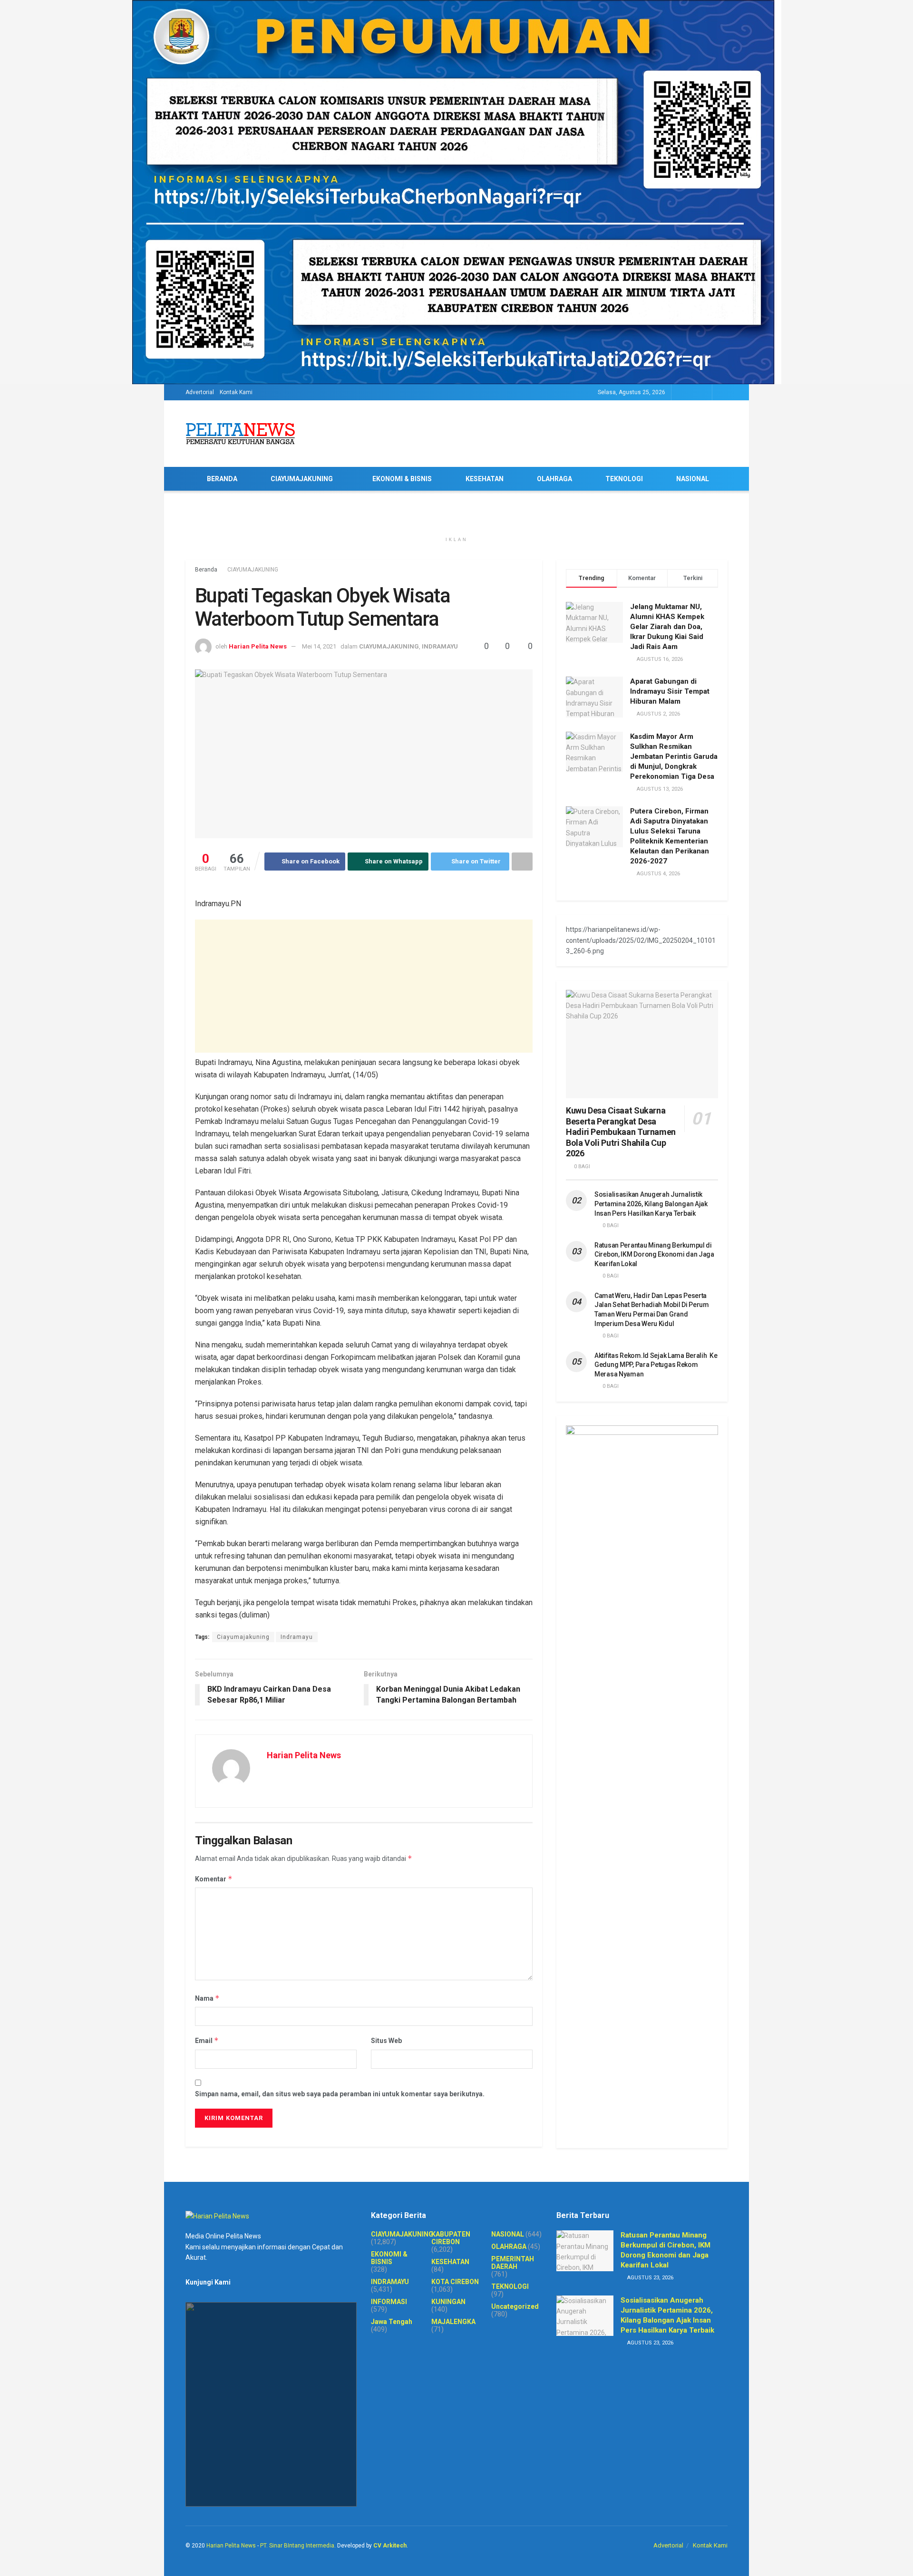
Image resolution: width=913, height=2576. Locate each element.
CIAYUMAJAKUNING (302, 479)
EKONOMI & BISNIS (402, 479)
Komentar (214, 1879)
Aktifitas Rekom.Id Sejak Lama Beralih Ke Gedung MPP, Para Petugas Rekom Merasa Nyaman (656, 1365)
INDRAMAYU (440, 646)
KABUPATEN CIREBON (451, 2238)
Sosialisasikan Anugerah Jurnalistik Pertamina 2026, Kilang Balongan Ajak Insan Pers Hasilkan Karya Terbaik (651, 1204)
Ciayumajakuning (243, 1637)
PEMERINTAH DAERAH (513, 2263)
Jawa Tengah (392, 2322)
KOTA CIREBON (455, 2282)
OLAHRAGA (554, 479)
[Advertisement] (364, 986)
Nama (207, 1998)
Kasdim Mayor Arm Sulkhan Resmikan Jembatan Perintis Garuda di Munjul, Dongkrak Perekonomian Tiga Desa (674, 756)
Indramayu (297, 1637)
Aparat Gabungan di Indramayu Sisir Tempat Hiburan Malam (670, 691)
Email (207, 2040)
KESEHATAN (485, 479)
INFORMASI (389, 2302)
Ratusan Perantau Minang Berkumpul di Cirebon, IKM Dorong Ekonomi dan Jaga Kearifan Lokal (654, 1254)
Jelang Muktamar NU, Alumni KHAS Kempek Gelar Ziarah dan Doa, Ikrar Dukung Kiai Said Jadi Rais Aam (667, 627)
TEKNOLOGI (624, 479)
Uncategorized (515, 2306)
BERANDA (222, 479)
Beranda (206, 570)
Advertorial (200, 392)
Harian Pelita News (258, 646)
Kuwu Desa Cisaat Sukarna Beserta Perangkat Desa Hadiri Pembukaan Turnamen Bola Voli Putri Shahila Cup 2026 (621, 1132)
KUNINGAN (448, 2302)
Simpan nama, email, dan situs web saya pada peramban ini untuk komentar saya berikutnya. (340, 2094)
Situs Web (386, 2041)
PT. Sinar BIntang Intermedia (297, 2546)
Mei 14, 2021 (319, 646)
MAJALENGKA (453, 2322)
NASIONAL (693, 479)
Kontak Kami (236, 392)
